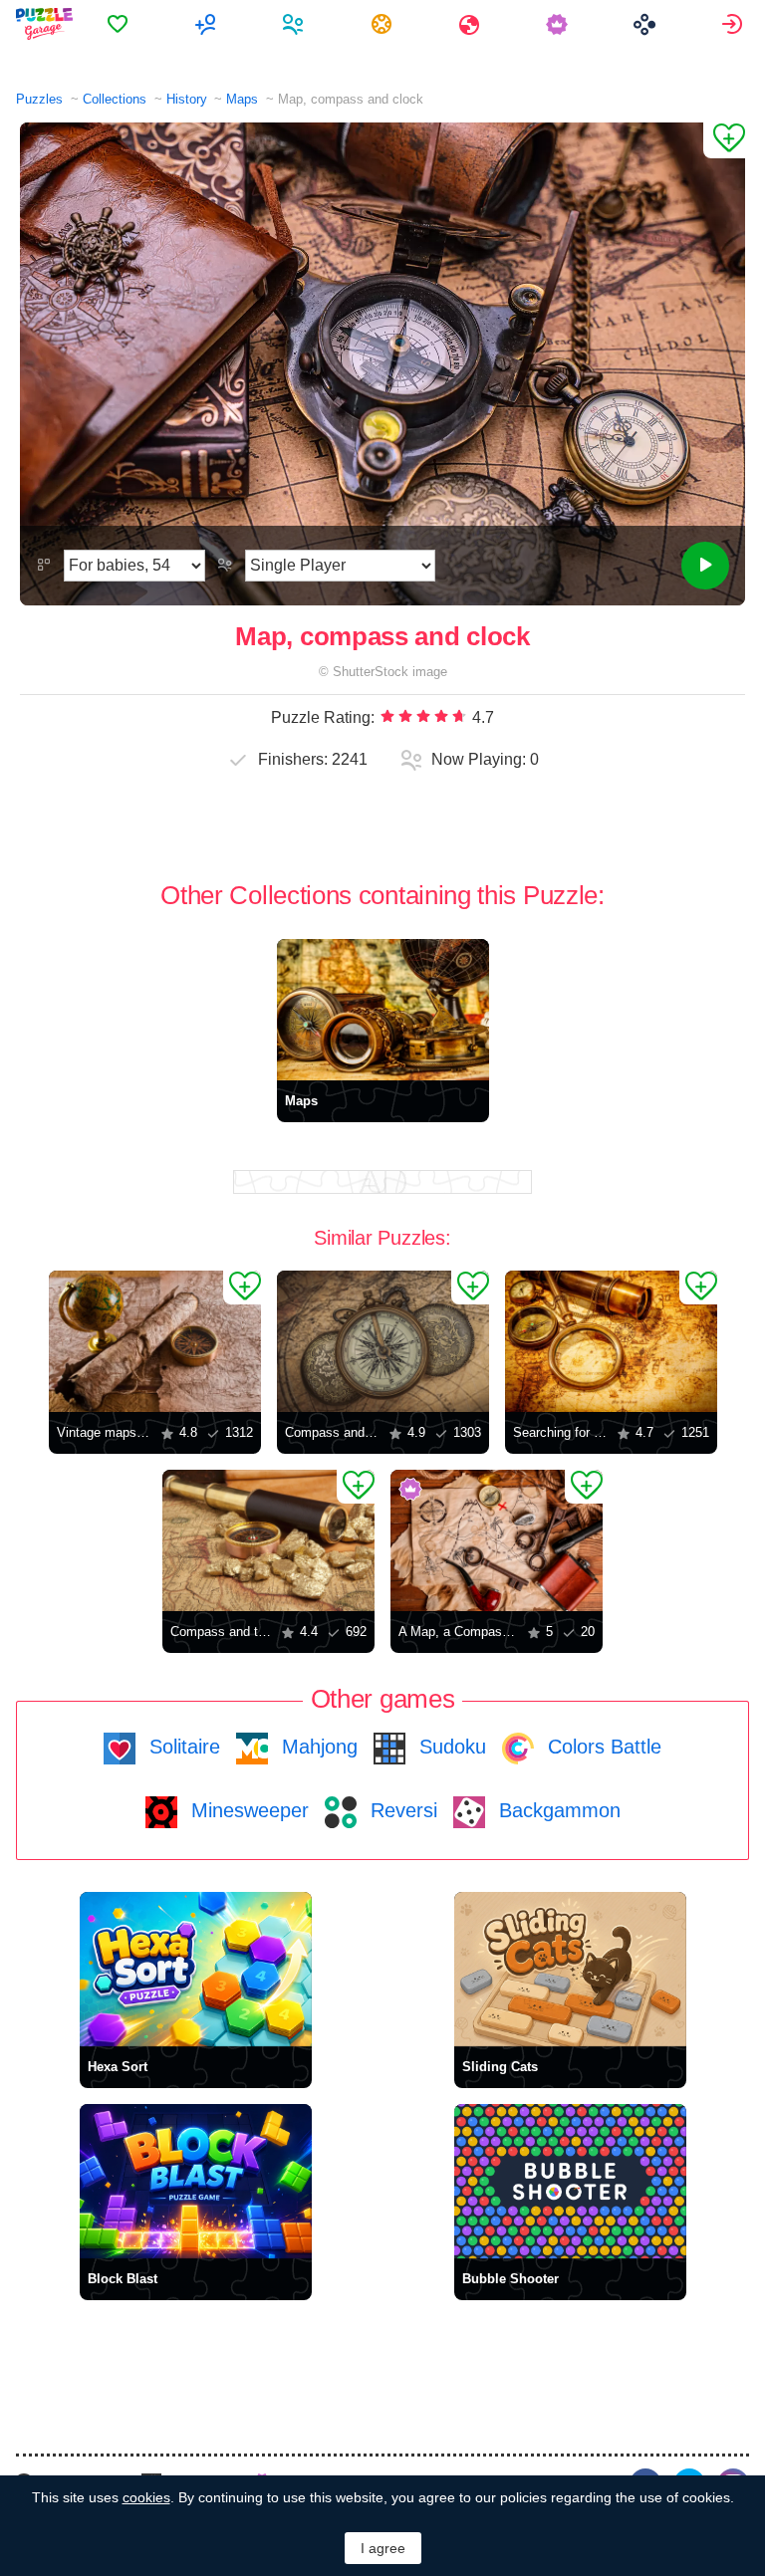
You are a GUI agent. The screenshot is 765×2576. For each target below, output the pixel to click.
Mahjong (317, 1747)
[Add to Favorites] (724, 140)
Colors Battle (602, 1747)
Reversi (401, 1810)
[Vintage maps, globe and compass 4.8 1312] (155, 1341)
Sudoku (450, 1747)
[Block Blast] (196, 2181)
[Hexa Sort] (196, 1969)
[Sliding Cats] (570, 1969)
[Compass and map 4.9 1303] (383, 1341)
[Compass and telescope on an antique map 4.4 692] (268, 1540)
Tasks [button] (384, 24)
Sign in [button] (735, 24)
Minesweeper (247, 1810)
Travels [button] (472, 24)
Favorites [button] (120, 24)
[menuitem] (120, 24)
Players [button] (295, 24)
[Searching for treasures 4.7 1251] (611, 1341)
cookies (146, 2497)
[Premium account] (559, 24)
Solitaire (182, 1747)
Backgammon (557, 1810)
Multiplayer (208, 24)
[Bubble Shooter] (570, 2181)
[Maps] (383, 1010)
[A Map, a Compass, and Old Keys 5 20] (497, 1540)
